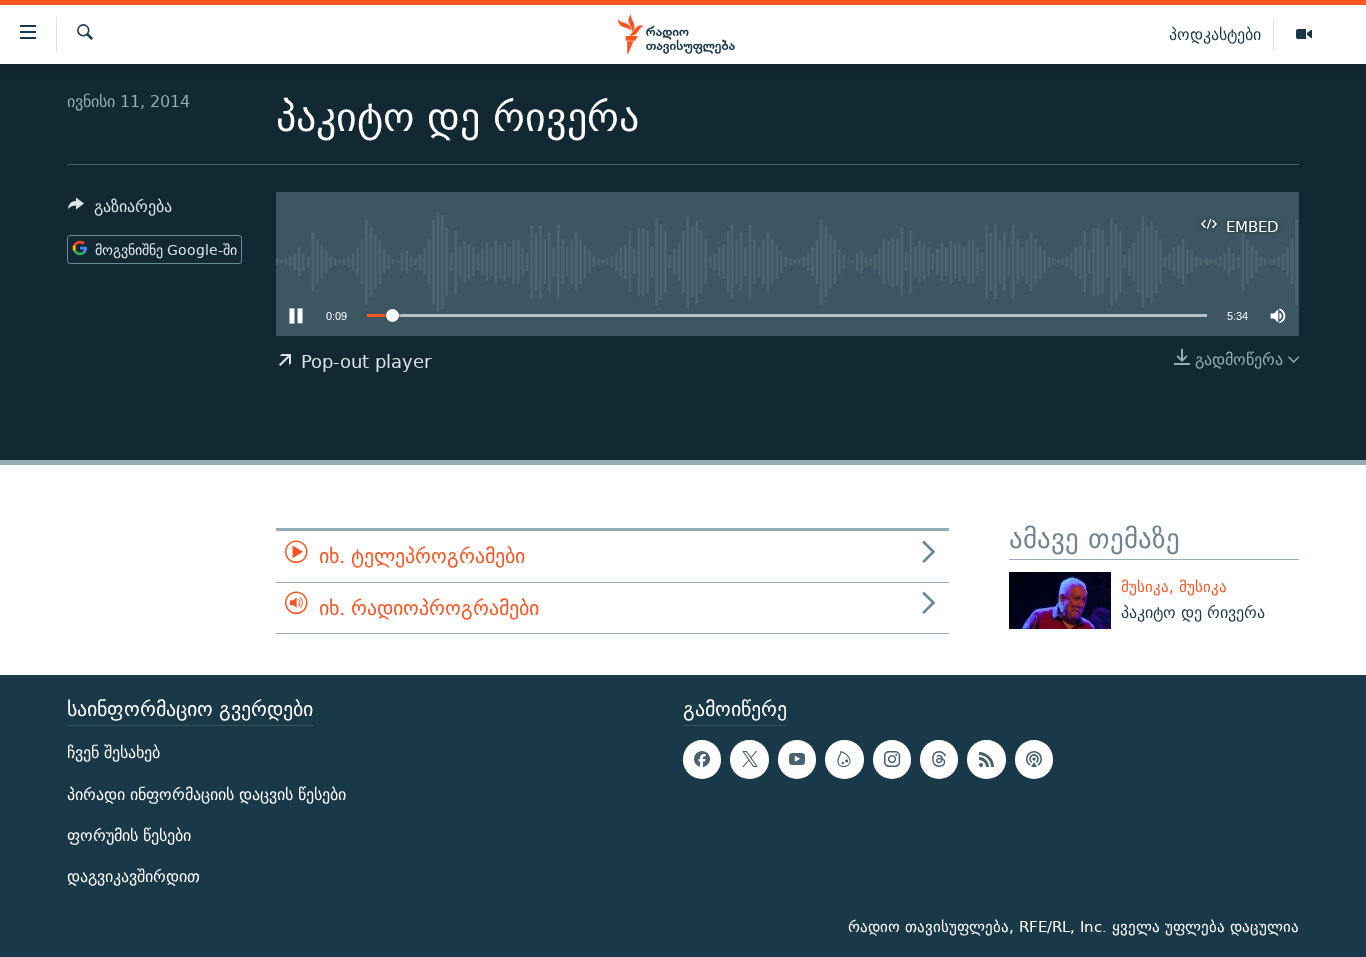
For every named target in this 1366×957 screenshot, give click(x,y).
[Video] (1304, 35)
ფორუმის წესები (129, 835)
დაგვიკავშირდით (133, 876)
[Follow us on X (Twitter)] (749, 760)
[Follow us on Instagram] (892, 760)
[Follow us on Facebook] (702, 760)
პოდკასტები (1215, 34)
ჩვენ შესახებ (113, 753)
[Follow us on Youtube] (797, 760)
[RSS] (986, 760)
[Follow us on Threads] (939, 760)
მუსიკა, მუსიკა (1174, 586)
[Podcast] (1034, 760)
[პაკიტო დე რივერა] (1060, 600)
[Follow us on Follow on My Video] (844, 760)
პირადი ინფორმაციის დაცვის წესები (206, 794)
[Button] (120, 211)
